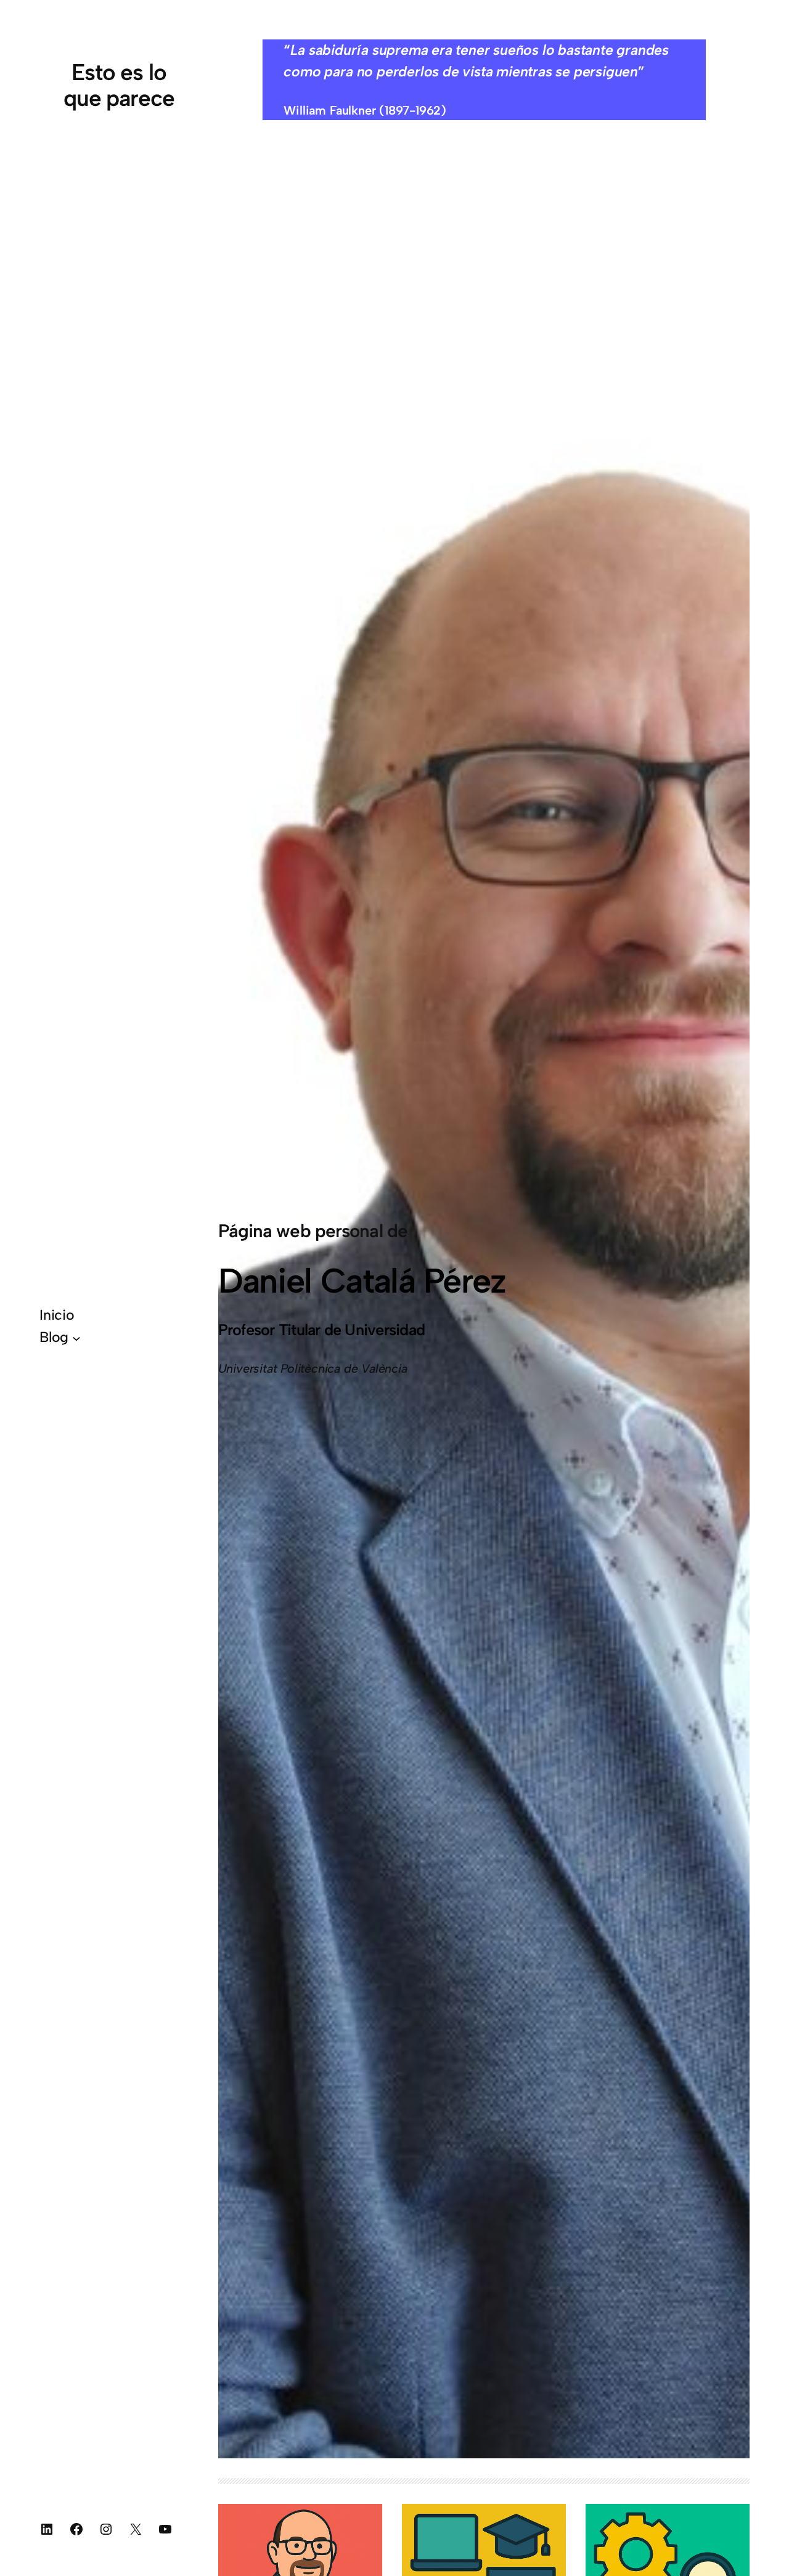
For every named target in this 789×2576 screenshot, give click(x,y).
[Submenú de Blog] (76, 1338)
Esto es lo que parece (119, 85)
